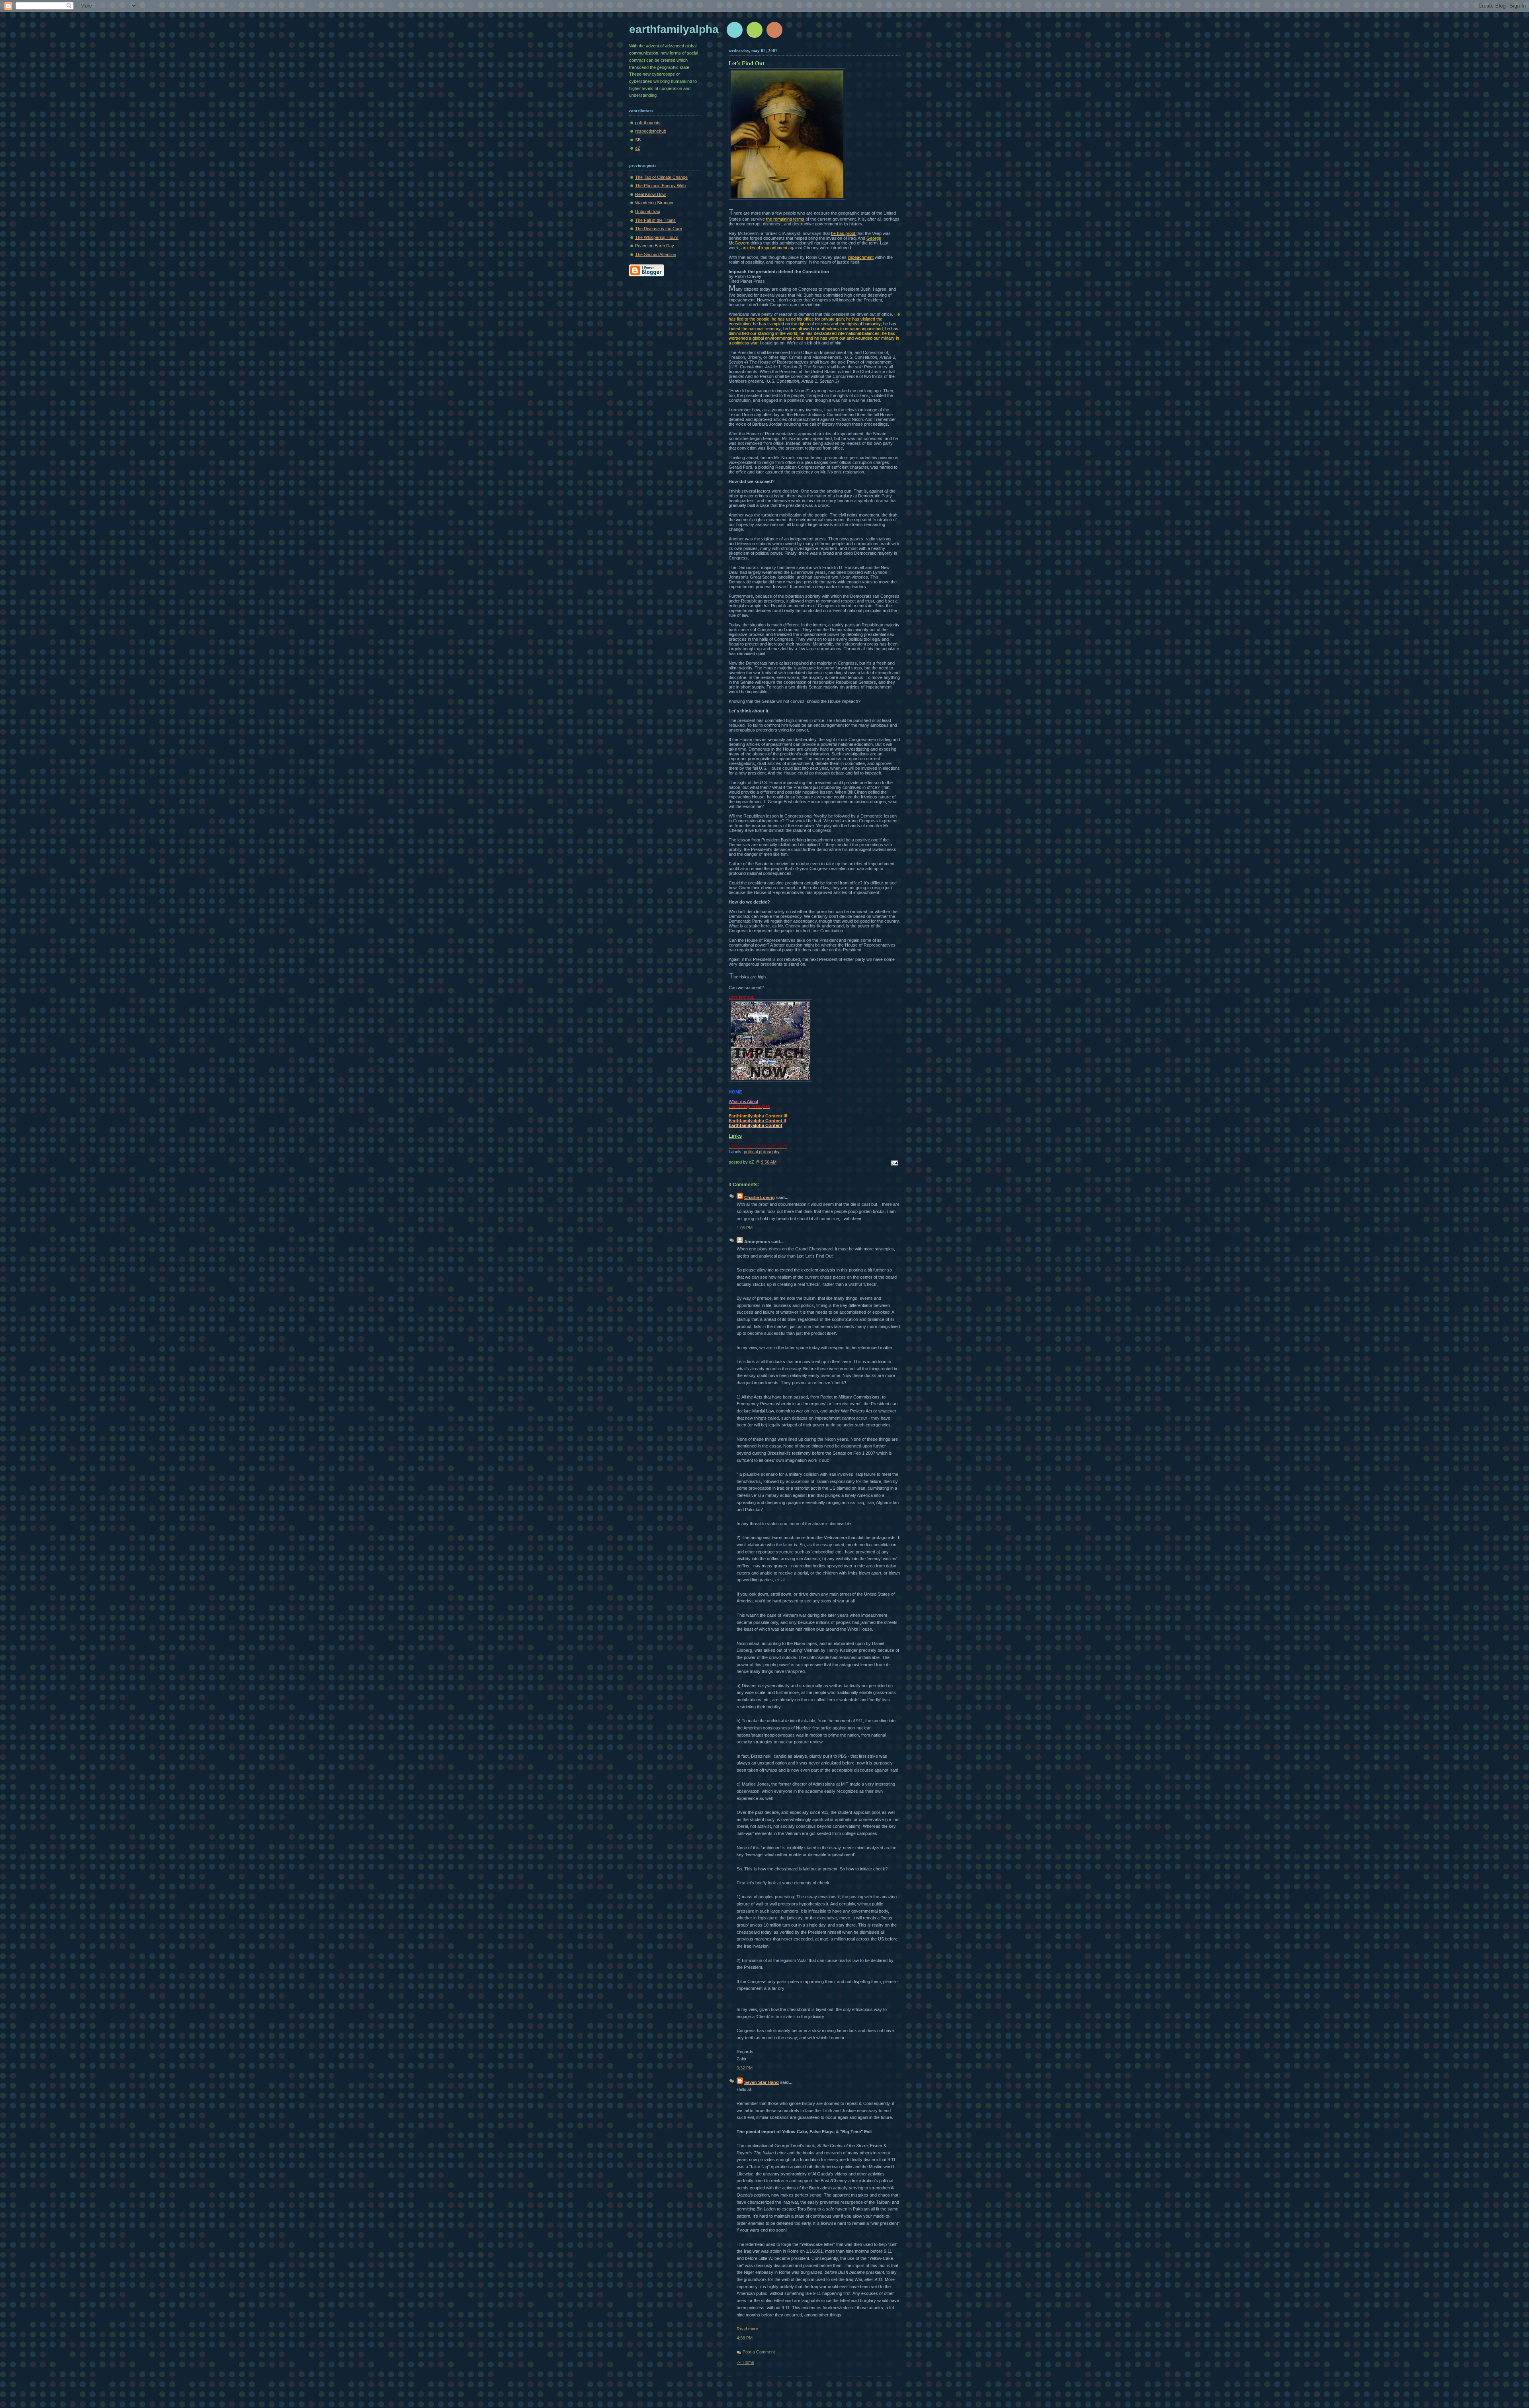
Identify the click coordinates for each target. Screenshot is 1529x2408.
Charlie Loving (760, 1197)
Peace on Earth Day (655, 246)
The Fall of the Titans (655, 220)
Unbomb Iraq (648, 211)
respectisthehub (651, 131)
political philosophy (762, 1152)
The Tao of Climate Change (661, 177)
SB (638, 140)
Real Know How (650, 194)
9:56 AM (769, 1162)
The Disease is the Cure (659, 229)
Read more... (749, 2329)
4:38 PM (745, 2338)
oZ (638, 148)
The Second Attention (656, 254)
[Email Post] (894, 1164)
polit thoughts (648, 123)
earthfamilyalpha (674, 29)
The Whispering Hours (657, 237)
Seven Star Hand (762, 2082)
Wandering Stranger (654, 203)
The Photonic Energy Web (660, 186)
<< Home (745, 2362)
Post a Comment (759, 2352)
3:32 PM (745, 2068)
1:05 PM (745, 1228)
